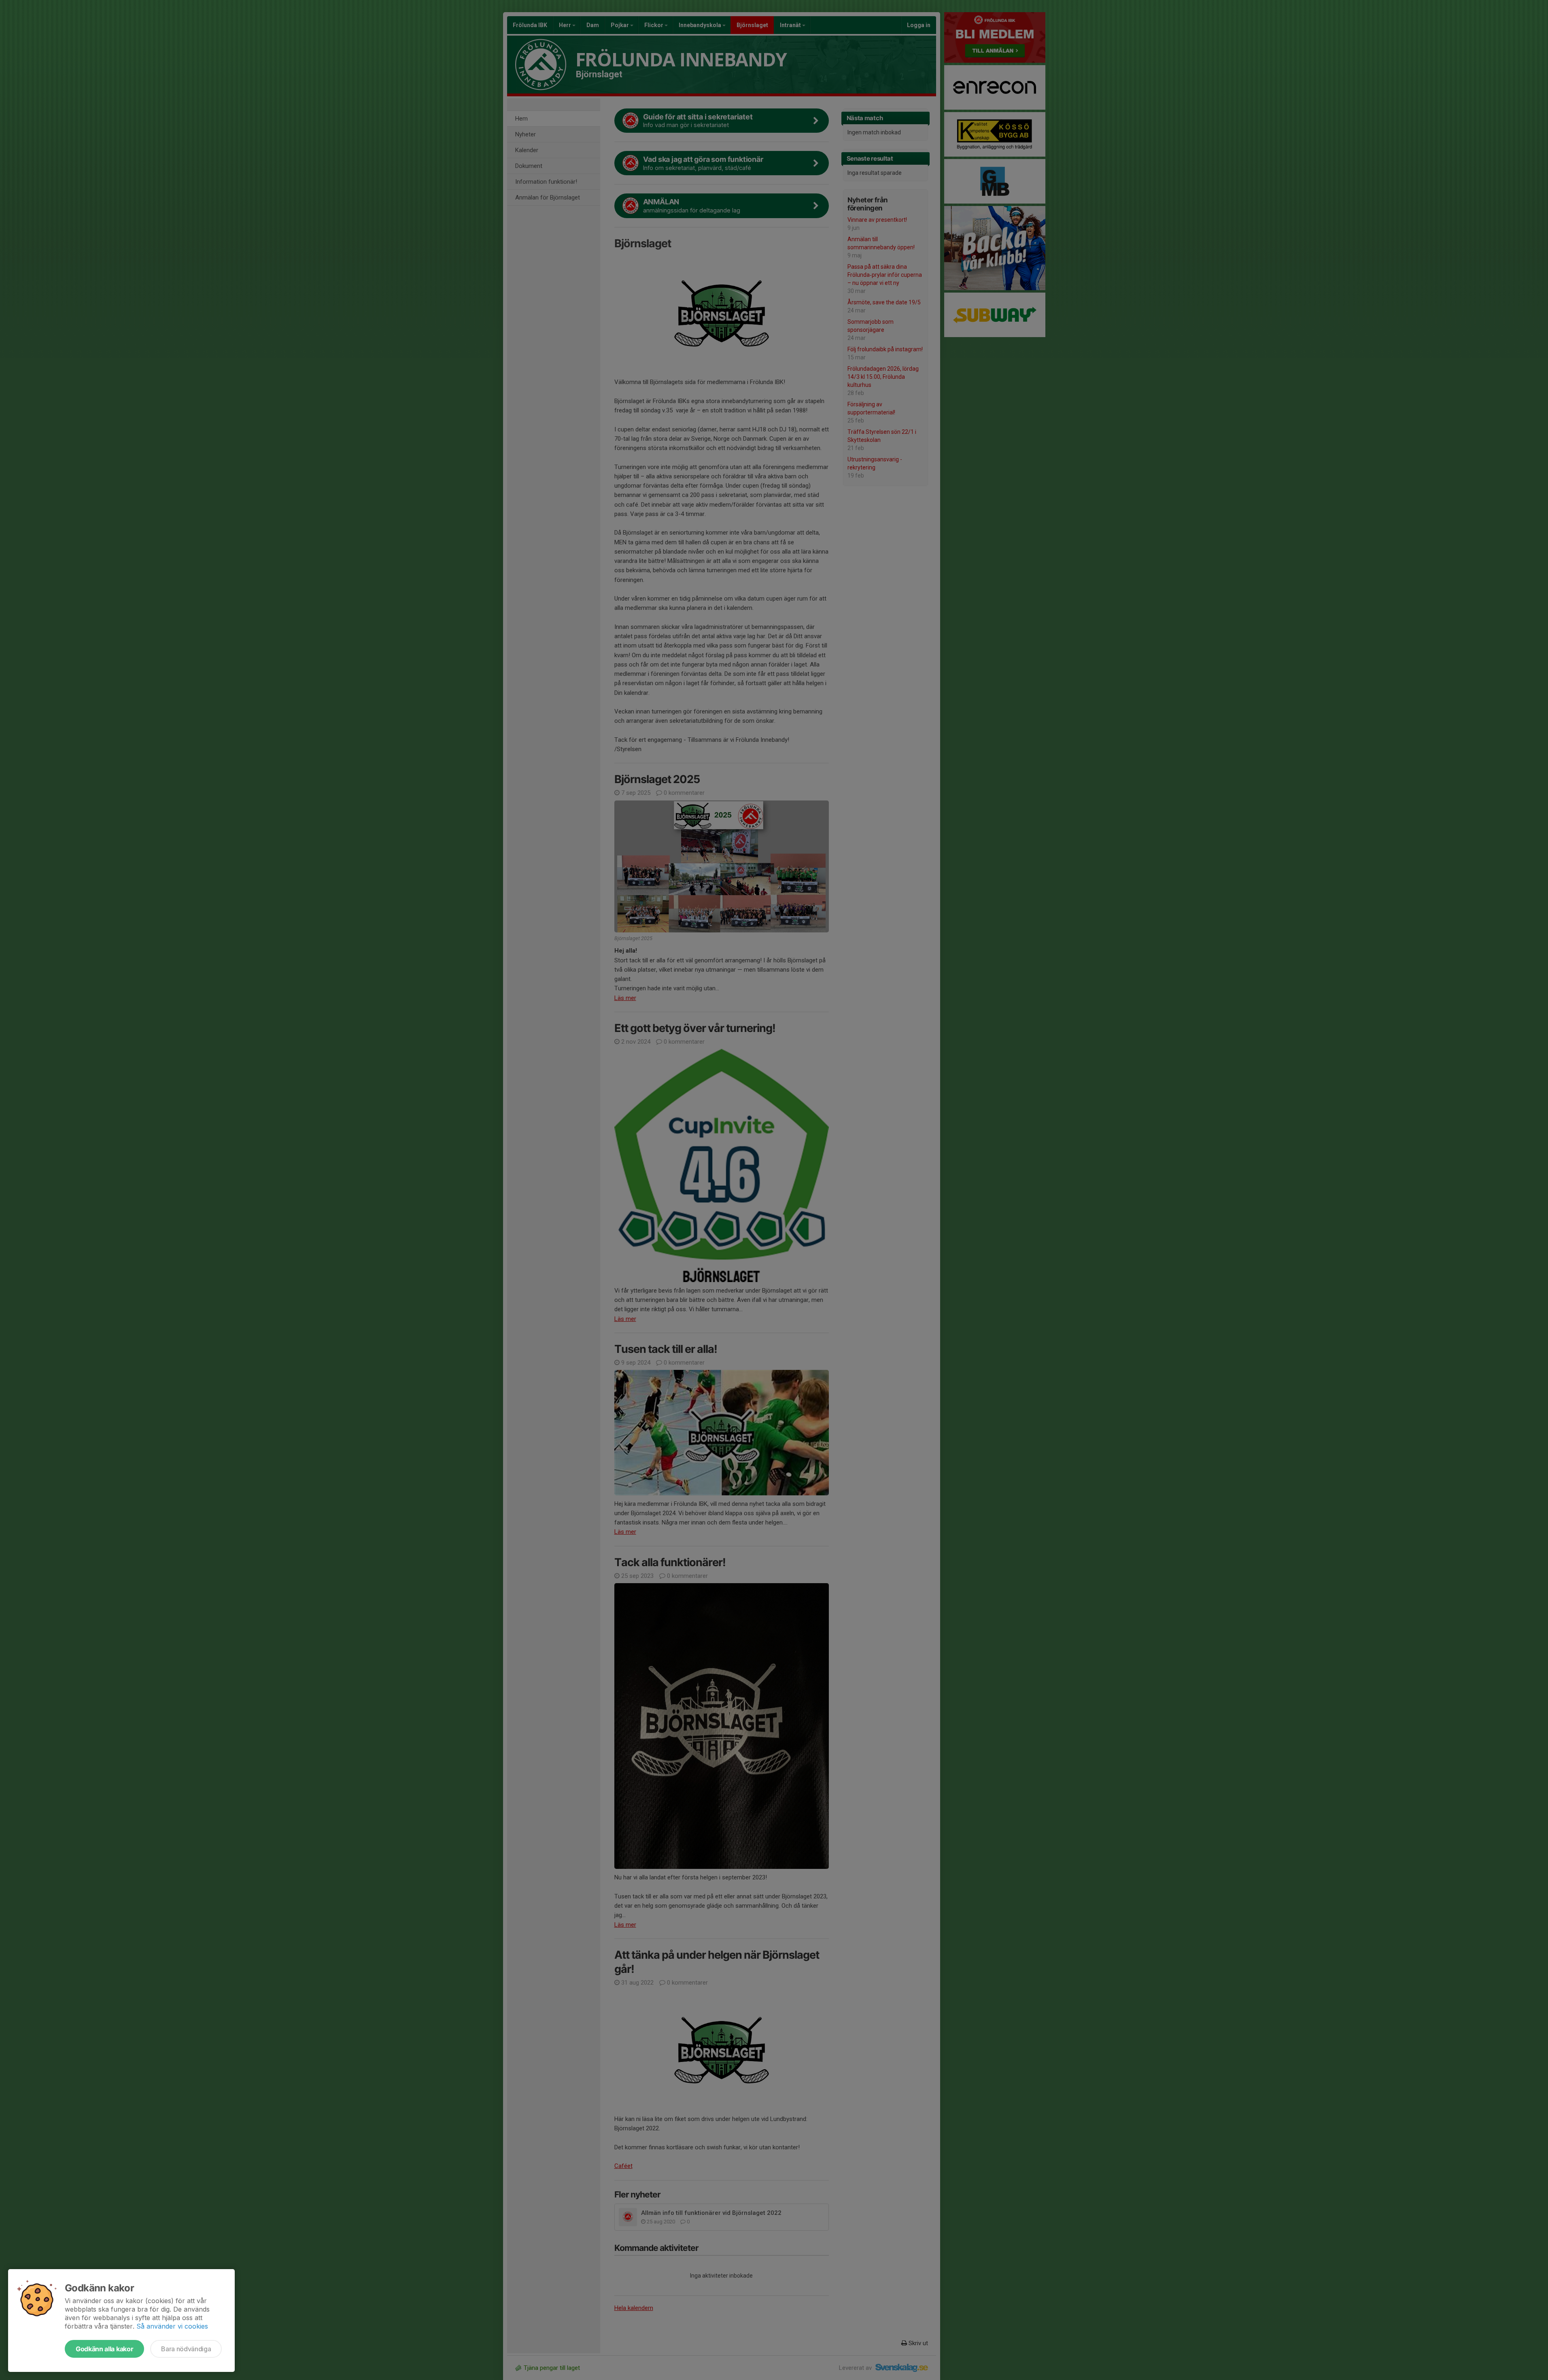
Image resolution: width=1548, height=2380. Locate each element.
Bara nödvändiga (186, 2349)
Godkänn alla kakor (104, 2349)
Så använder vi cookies (172, 2326)
